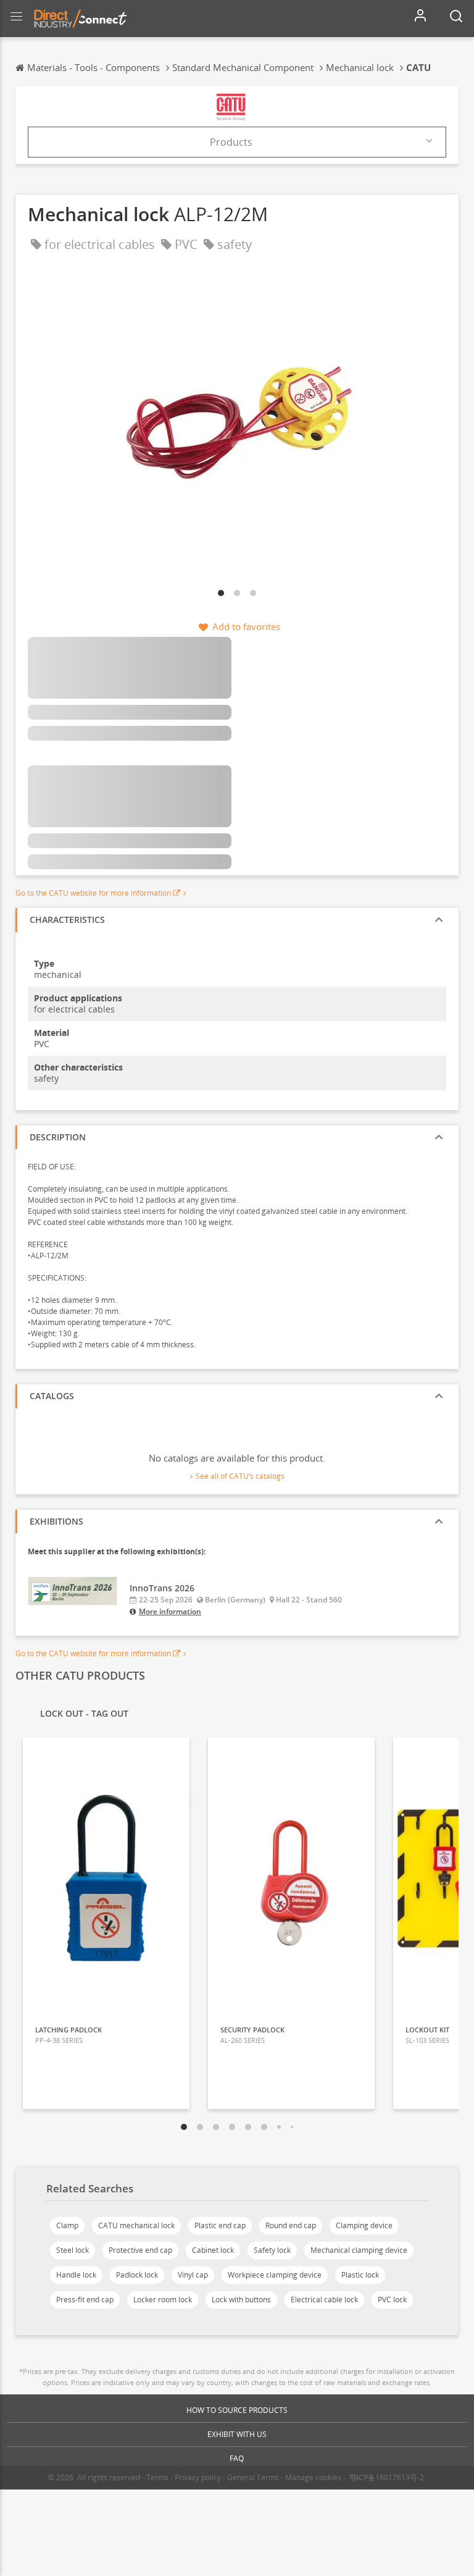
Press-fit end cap (85, 2300)
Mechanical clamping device (359, 2250)
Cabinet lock (213, 2250)
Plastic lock (360, 2275)
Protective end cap (140, 2250)
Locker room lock (163, 2300)
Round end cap (291, 2225)
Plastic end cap (220, 2225)
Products (231, 142)
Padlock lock (137, 2275)
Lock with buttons (241, 2300)
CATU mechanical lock (136, 2225)
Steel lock (73, 2250)
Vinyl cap (193, 2275)
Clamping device (364, 2225)
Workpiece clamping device (275, 2275)
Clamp (67, 2225)
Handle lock (76, 2275)
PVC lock (392, 2300)
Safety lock (272, 2250)
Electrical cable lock (324, 2300)
